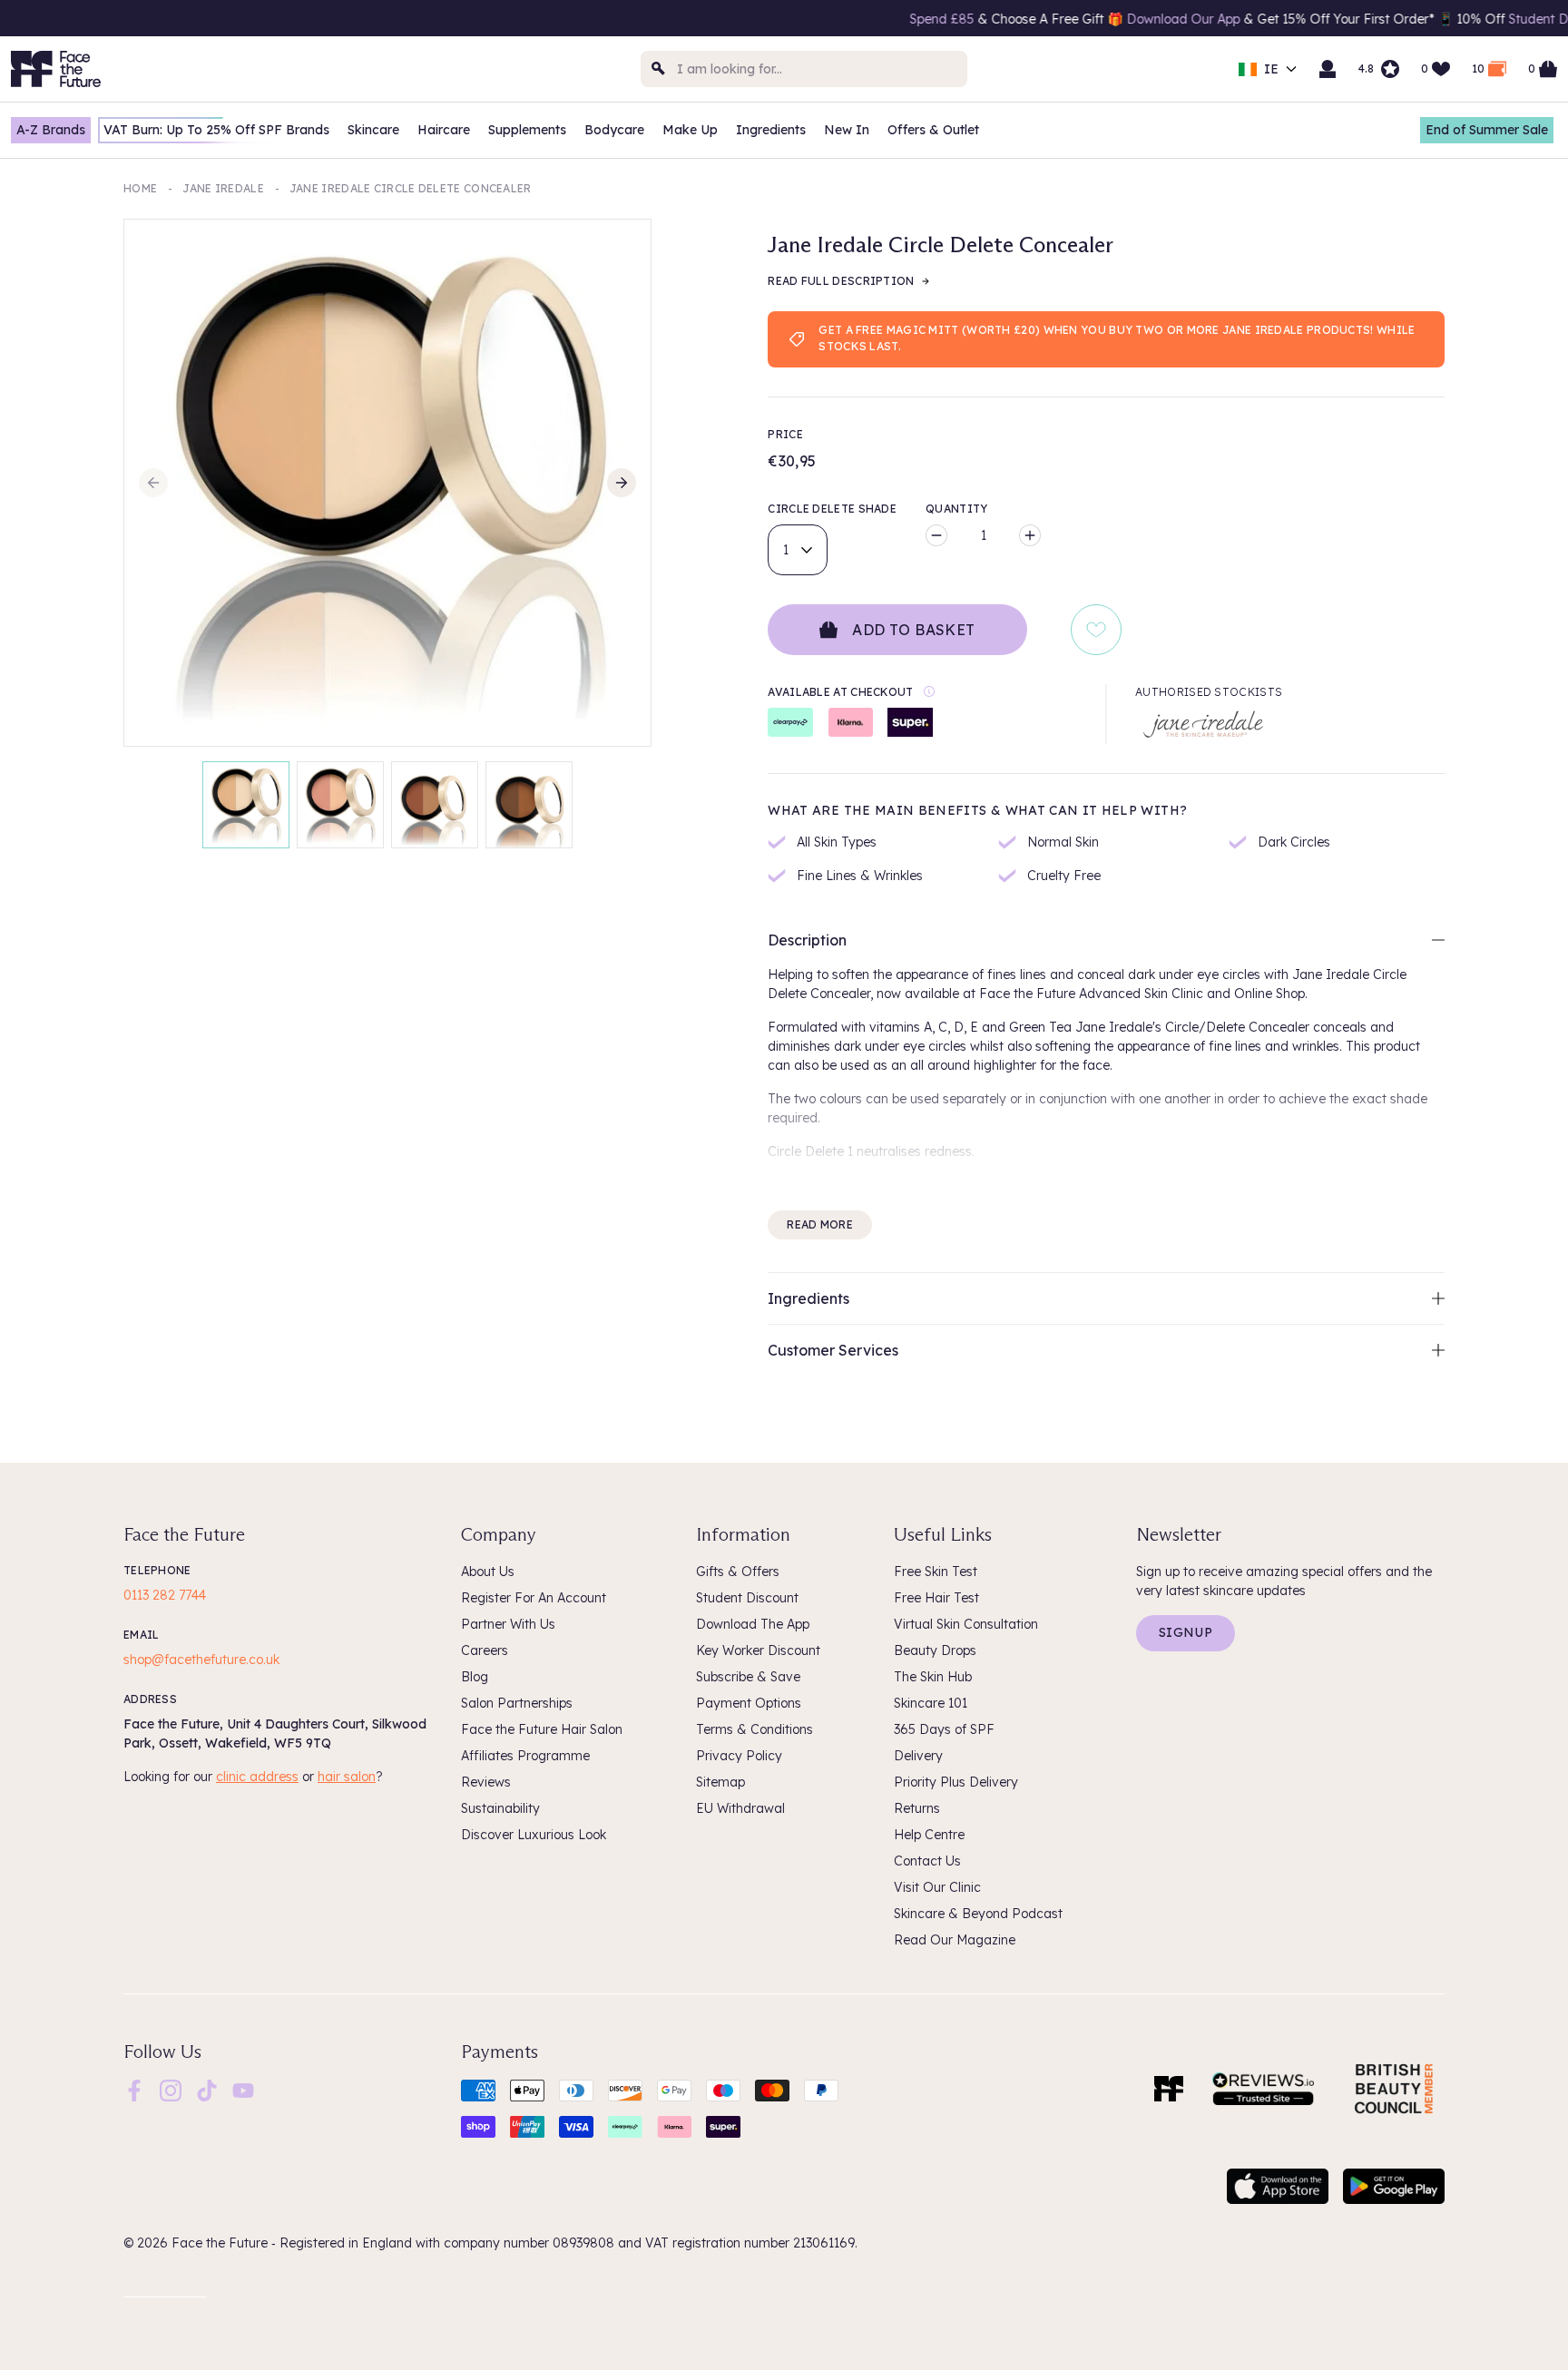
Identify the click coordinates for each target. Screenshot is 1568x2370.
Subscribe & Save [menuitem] (748, 1677)
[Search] (659, 69)
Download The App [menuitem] (753, 1624)
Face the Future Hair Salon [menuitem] (542, 1729)
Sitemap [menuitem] (720, 1782)
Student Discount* (1473, 19)
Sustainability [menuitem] (500, 1808)
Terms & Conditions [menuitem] (755, 1729)
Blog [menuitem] (475, 1677)
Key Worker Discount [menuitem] (758, 1650)
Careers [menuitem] (485, 1650)
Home (140, 188)
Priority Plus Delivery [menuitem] (956, 1782)
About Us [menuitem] (488, 1572)
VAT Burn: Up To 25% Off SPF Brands (216, 130)
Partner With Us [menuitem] (508, 1624)
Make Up (690, 130)
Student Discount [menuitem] (747, 1598)
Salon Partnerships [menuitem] (517, 1703)
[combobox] (804, 69)
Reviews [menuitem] (486, 1782)
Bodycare (614, 130)
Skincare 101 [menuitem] (931, 1703)
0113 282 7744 (165, 1595)
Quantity (956, 509)
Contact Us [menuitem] (927, 1861)
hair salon (347, 1777)
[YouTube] (243, 2089)
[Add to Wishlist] (1096, 630)
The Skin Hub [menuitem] (933, 1677)
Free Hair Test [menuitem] (936, 1598)
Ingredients (771, 130)
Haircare (444, 130)
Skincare (373, 130)
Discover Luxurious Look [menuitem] (534, 1835)
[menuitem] (134, 2091)
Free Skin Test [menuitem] (936, 1572)
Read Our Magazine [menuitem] (955, 1940)
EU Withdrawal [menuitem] (740, 1808)
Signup (1186, 1632)
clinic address (257, 1777)
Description (807, 940)
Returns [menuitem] (917, 1808)
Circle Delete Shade (832, 509)
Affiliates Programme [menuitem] (525, 1756)
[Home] (1169, 2089)
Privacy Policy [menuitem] (739, 1756)
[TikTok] (207, 2089)
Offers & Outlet (933, 130)
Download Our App (1092, 19)
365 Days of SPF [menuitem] (944, 1729)
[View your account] (1328, 69)
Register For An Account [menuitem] (534, 1598)
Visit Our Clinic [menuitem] (937, 1887)
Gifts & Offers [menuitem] (738, 1572)
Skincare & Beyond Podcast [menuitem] (978, 1914)
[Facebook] (134, 2089)
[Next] (622, 483)
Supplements (527, 130)
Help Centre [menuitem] (929, 1835)
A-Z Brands (51, 130)
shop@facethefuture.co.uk (201, 1660)
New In (847, 130)
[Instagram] (171, 2089)
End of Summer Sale (1487, 130)
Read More (820, 1224)
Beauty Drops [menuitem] (935, 1650)
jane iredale (223, 188)
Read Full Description (841, 281)
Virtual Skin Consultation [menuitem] (966, 1624)
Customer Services (833, 1350)
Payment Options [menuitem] (749, 1703)
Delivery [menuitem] (918, 1756)
